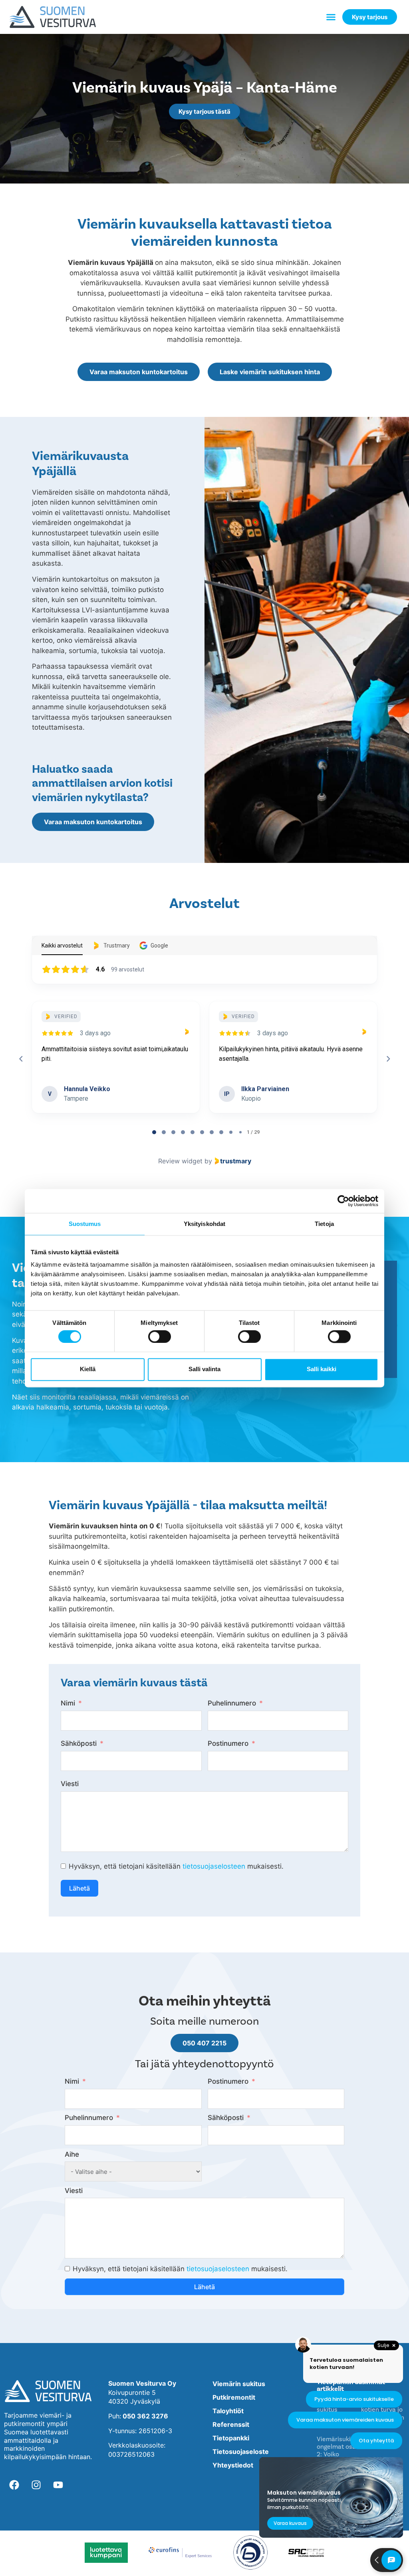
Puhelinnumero (232, 1703)
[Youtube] (58, 2485)
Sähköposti (79, 1743)
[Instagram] (36, 2485)
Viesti (70, 1784)
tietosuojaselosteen (214, 1866)
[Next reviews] (388, 1059)
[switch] (160, 1336)
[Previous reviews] (21, 1059)
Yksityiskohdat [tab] (204, 1224)
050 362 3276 (145, 2416)
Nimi (68, 1703)
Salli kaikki (322, 1369)
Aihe (72, 2154)
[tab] (154, 1132)
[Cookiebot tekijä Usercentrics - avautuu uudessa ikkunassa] (343, 1201)
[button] (331, 17)
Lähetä (79, 1888)
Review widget (180, 1161)
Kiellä (88, 1369)
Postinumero (228, 1743)
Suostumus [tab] (85, 1224)
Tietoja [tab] (324, 1224)
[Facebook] (14, 2485)
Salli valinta (204, 1369)
